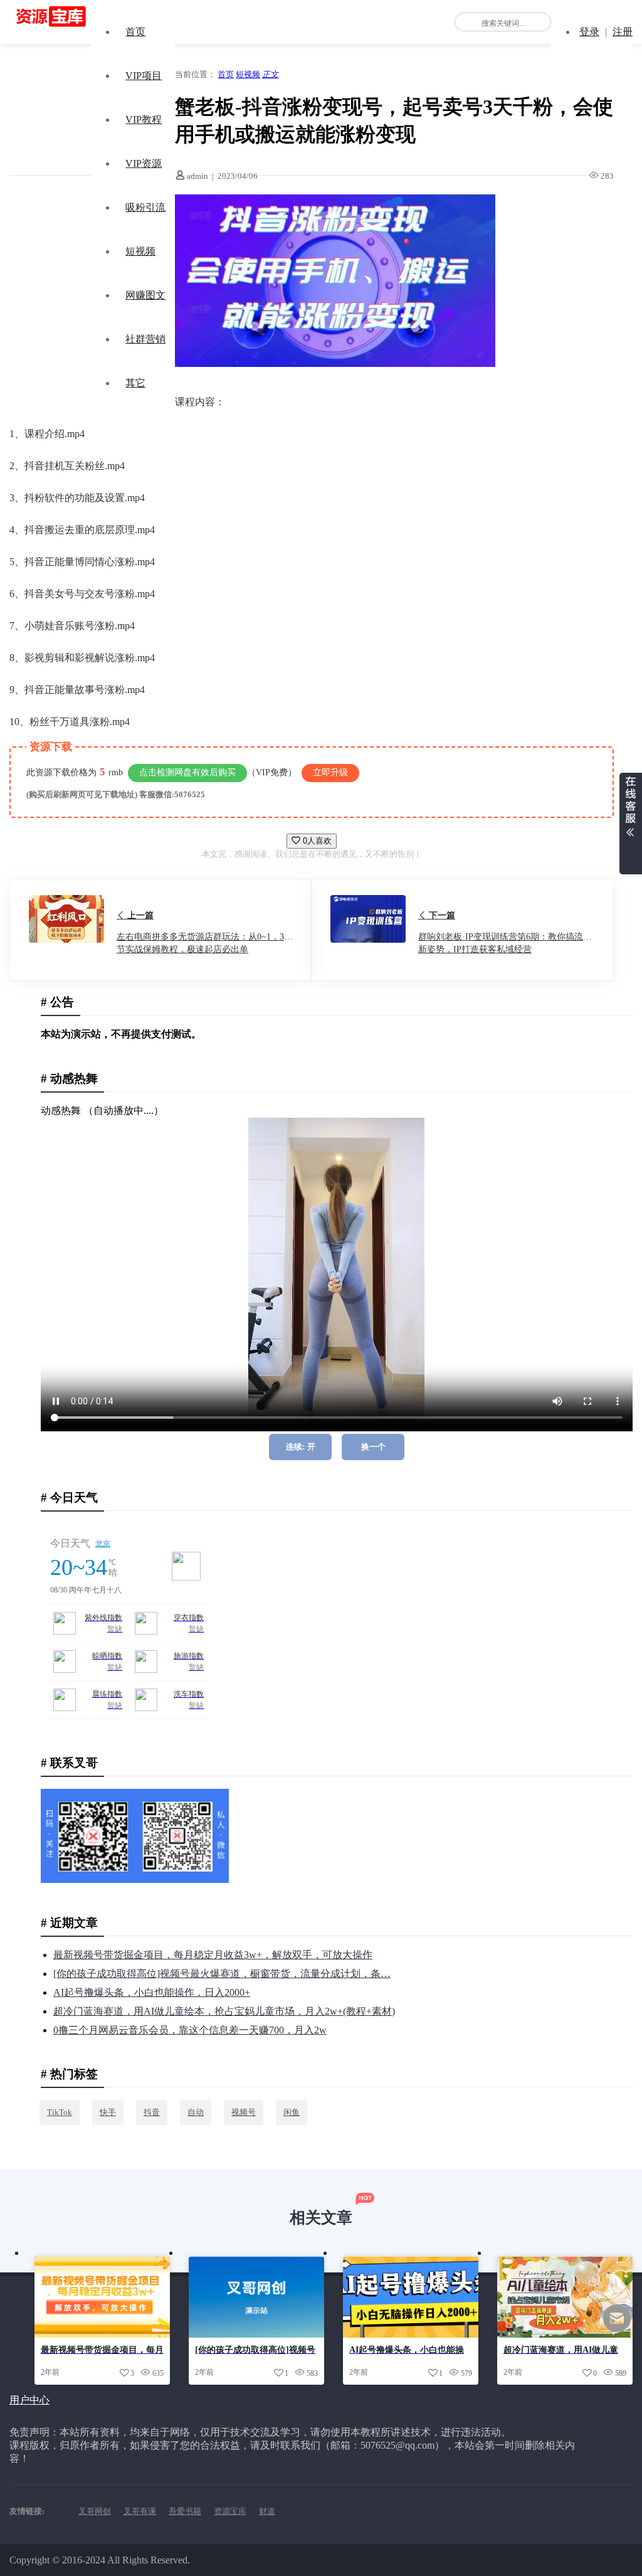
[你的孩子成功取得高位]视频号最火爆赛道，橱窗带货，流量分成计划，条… (222, 1974)
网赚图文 (145, 295)
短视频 (140, 251)
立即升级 (330, 772)
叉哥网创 (95, 2511)
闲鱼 (292, 2112)
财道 (267, 2511)
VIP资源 (144, 163)
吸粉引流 (145, 207)
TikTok (60, 2112)
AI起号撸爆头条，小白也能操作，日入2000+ (152, 1992)
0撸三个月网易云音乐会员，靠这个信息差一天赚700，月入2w (190, 2030)
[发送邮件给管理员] (617, 2327)
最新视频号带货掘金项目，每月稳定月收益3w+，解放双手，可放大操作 (213, 1955)
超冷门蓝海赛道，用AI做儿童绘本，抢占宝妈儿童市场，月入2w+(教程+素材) (224, 2011)
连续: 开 (301, 1447)
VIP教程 (144, 119)
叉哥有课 (140, 2511)
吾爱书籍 (185, 2511)
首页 (135, 32)
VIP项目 (144, 76)
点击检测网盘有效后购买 (187, 772)
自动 (196, 2112)
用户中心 (29, 2400)
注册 (623, 32)
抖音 (152, 2112)
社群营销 (145, 339)
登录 (589, 32)
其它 (135, 383)
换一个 (373, 1447)
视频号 (244, 2112)
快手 (108, 2112)
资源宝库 (230, 2511)
